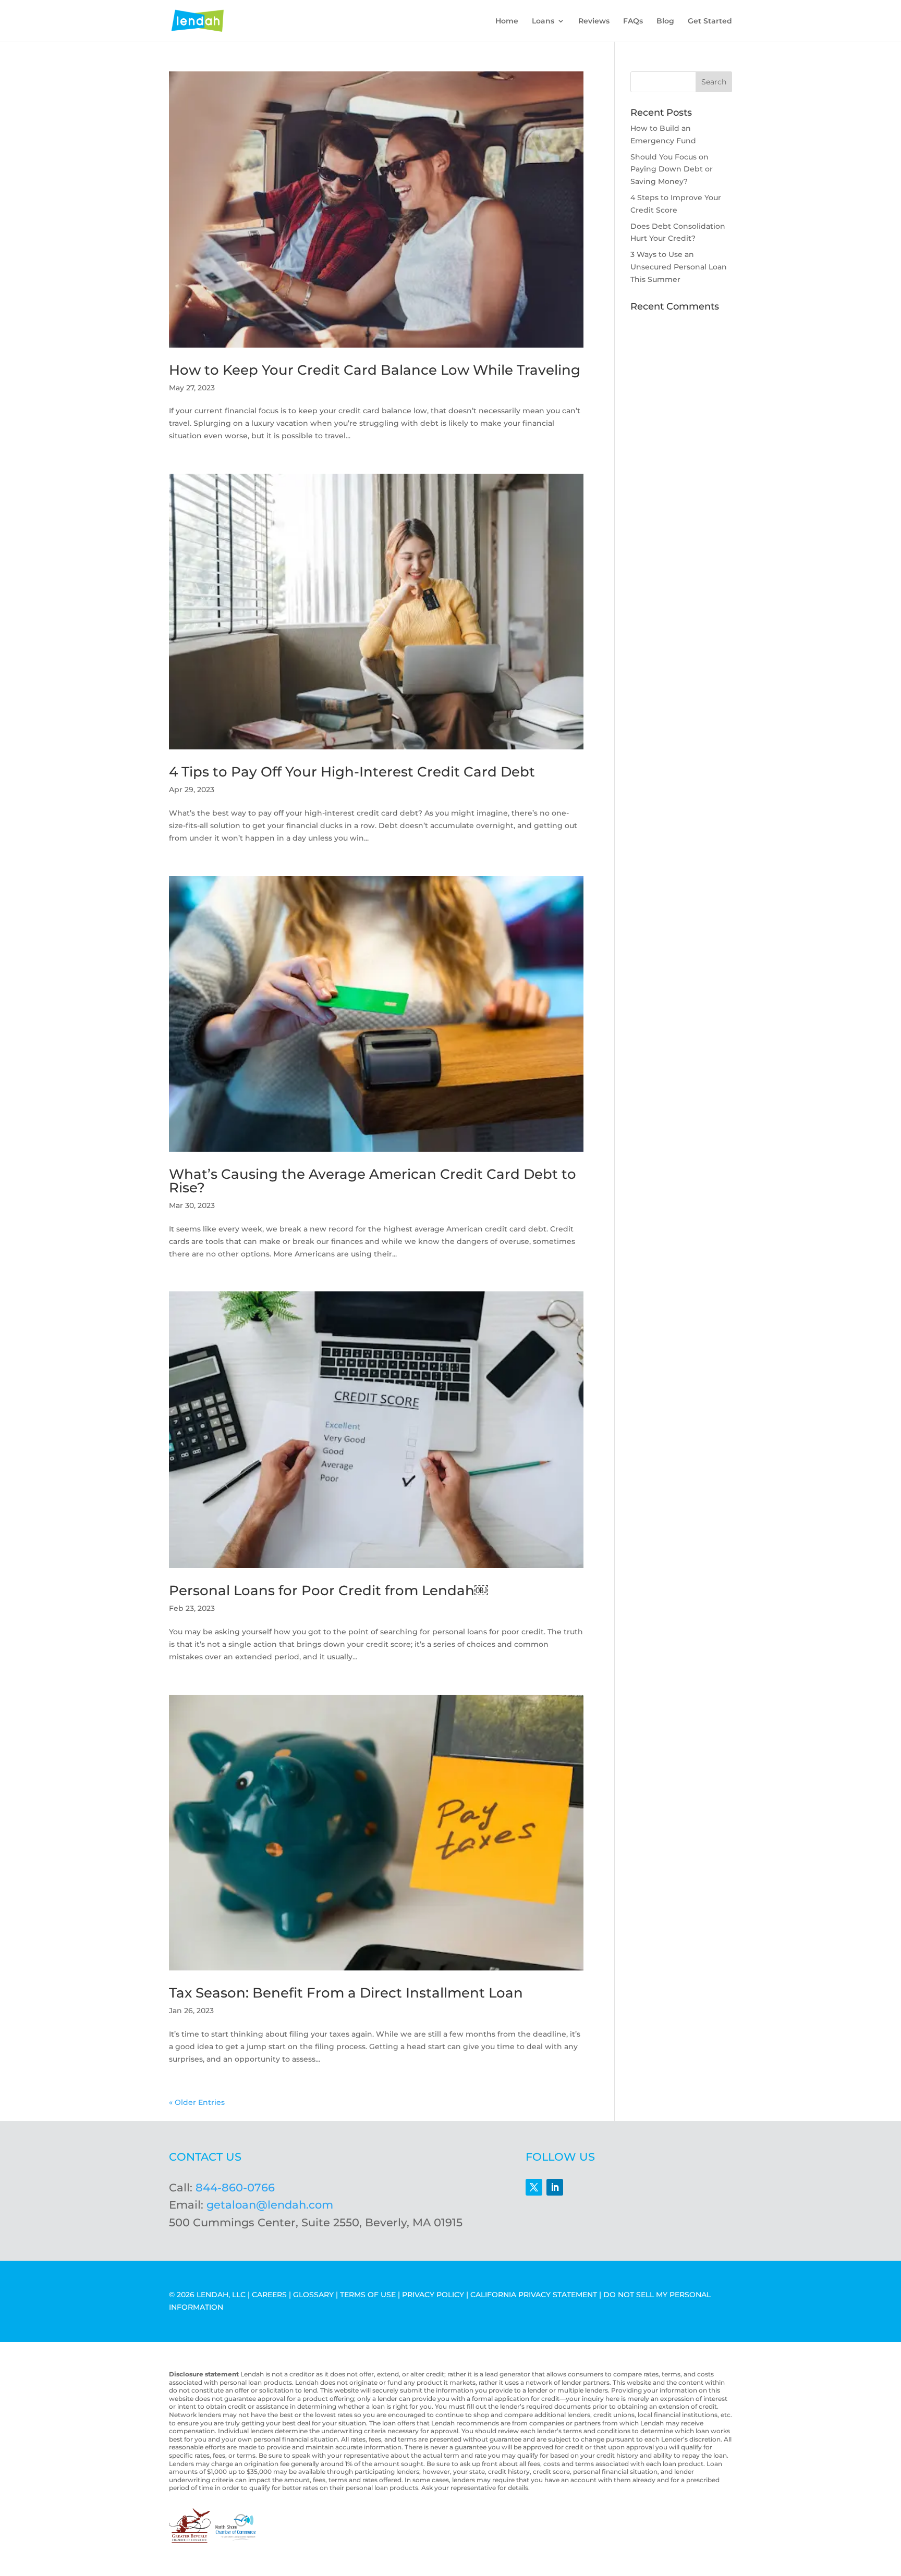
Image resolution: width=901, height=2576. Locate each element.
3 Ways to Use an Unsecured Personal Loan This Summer (679, 267)
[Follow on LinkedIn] (555, 2187)
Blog (665, 21)
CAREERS (269, 2295)
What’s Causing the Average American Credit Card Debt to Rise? (373, 1181)
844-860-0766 (235, 2187)
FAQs (633, 21)
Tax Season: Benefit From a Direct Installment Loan (346, 1993)
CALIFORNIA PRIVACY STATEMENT (534, 2295)
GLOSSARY (313, 2295)
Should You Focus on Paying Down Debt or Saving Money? (672, 169)
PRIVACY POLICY (433, 2295)
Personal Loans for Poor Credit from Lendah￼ (328, 1591)
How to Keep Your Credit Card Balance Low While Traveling (375, 370)
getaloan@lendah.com (270, 2205)
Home (507, 21)
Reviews (594, 21)
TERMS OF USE (368, 2295)
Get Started (710, 21)
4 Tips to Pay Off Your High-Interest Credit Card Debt (352, 772)
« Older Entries (197, 2102)
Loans (543, 21)
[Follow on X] (534, 2187)
